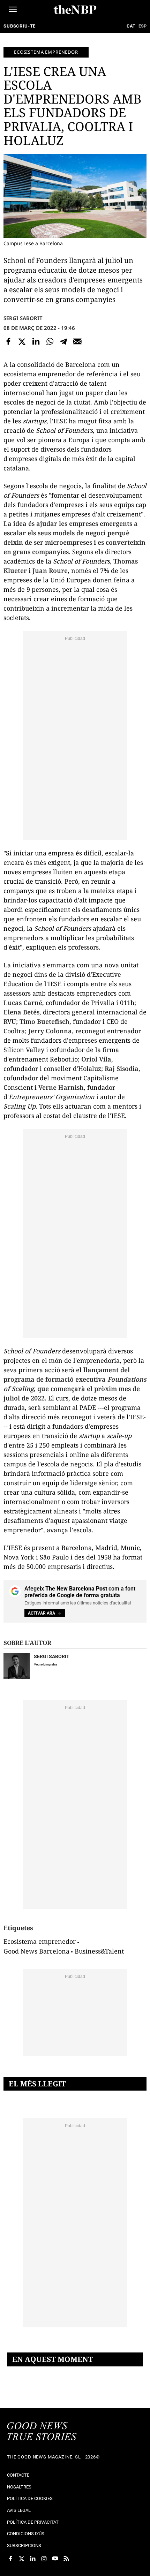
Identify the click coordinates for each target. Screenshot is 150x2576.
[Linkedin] (36, 341)
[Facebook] (8, 341)
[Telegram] (63, 341)
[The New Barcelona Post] (42, 2432)
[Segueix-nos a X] (22, 2559)
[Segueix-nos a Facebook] (10, 2559)
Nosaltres (19, 2487)
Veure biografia (45, 1664)
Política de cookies (30, 2498)
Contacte (18, 2475)
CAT (131, 26)
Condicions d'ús (26, 2534)
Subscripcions (24, 2545)
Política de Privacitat (33, 2522)
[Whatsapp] (50, 341)
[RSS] (66, 2559)
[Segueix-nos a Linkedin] (33, 2559)
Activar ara (42, 1613)
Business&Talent (99, 1951)
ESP (142, 26)
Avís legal (19, 2510)
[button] (13, 9)
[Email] (77, 341)
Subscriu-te (20, 26)
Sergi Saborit (23, 318)
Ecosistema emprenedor (46, 52)
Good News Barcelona (36, 1951)
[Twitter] (22, 341)
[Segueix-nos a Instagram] (44, 2559)
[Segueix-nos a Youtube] (55, 2559)
